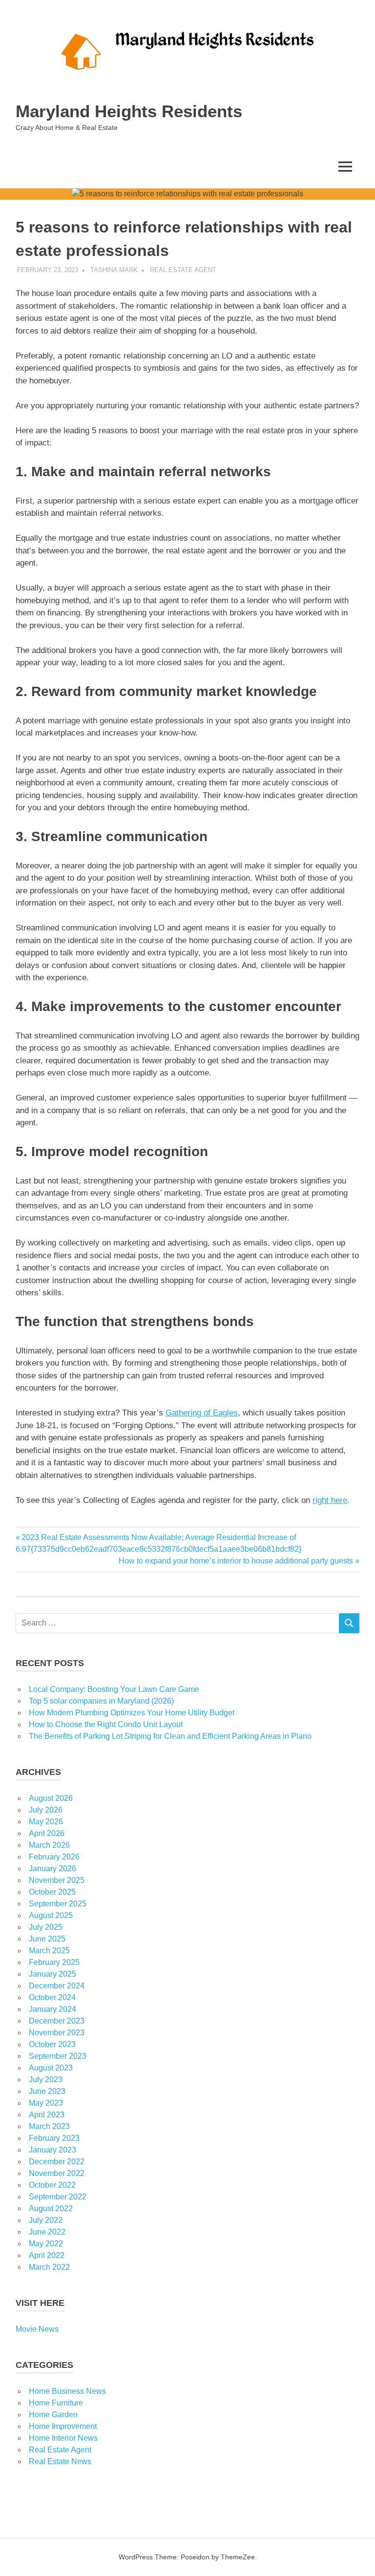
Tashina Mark (114, 270)
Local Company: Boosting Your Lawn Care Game (114, 1689)
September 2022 (58, 2197)
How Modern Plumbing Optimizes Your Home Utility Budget (132, 1713)
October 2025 (52, 1892)
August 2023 (51, 2068)
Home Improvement (63, 2426)
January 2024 (52, 2009)
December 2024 (57, 1986)
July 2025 (46, 1927)
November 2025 (57, 1880)
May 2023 (46, 2103)
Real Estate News (60, 2461)
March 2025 (49, 1951)
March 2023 (49, 2126)
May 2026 (46, 1822)
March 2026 (49, 1845)
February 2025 (54, 1962)
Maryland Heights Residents (129, 111)
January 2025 (52, 1974)
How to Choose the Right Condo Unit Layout (106, 1724)
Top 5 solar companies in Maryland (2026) (101, 1701)
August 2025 (51, 1915)
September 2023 (58, 2056)
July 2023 (46, 2080)
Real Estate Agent (183, 270)
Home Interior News (63, 2438)
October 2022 (52, 2185)
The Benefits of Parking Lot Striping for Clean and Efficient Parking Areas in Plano (170, 1736)
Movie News (37, 2329)
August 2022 (51, 2208)
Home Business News (67, 2391)
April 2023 (47, 2115)
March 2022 (49, 2267)
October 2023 (52, 2044)
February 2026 (54, 1857)
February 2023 (54, 2138)
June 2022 (47, 2232)
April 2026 (47, 1833)
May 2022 (46, 2244)
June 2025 (47, 1939)
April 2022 (47, 2255)
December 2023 (57, 2021)
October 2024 (52, 1997)
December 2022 (57, 2162)
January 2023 (52, 2150)
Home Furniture (56, 2403)
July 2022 (46, 2220)
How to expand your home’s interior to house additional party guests (236, 1561)
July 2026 (46, 1810)
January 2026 (52, 1869)
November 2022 (57, 2173)
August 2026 (51, 1798)
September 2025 (58, 1904)
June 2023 (47, 2091)
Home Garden (53, 2415)
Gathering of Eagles (202, 1413)
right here (330, 1500)
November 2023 (57, 2033)
